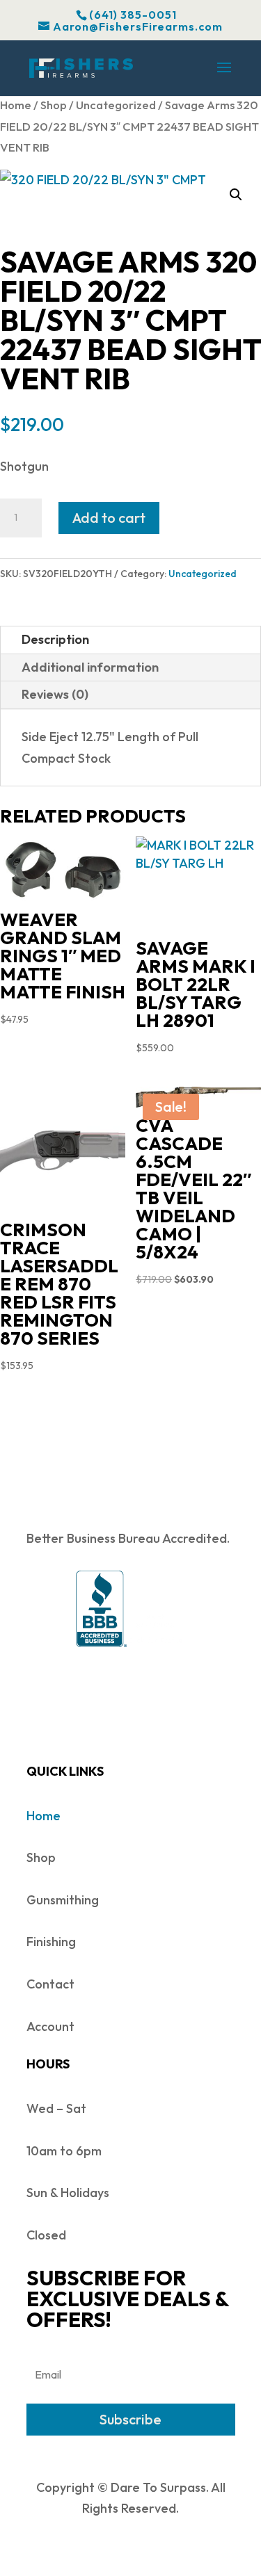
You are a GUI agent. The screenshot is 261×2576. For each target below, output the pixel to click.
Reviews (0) (55, 694)
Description (55, 639)
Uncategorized (116, 105)
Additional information (90, 667)
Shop (54, 105)
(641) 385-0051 (133, 15)
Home (16, 105)
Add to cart (109, 518)
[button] (236, 195)
